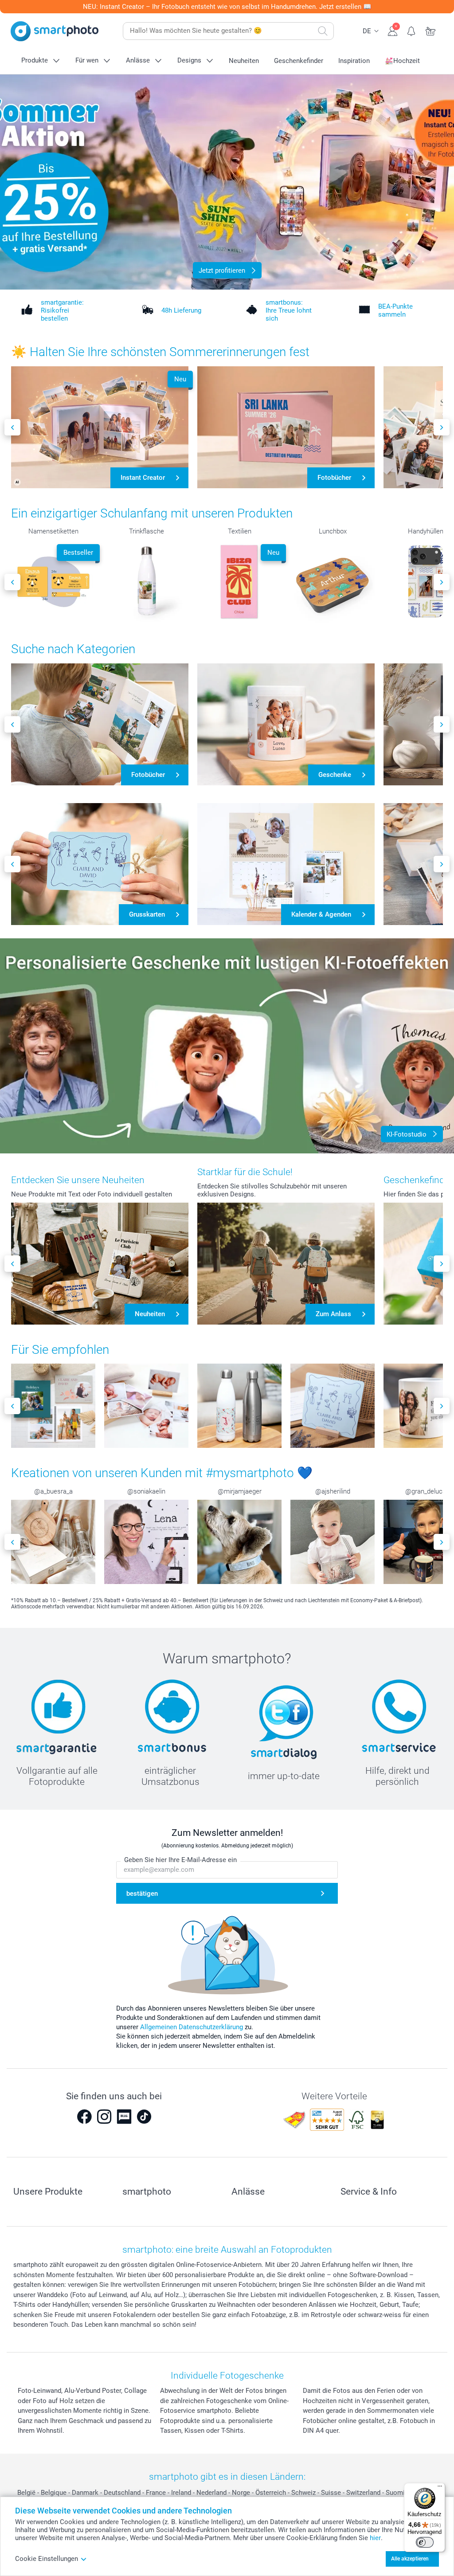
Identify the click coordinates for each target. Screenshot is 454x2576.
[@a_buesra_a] (53, 1542)
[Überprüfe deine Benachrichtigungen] (412, 30)
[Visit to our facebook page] (84, 2117)
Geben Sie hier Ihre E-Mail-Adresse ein (180, 1860)
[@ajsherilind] (333, 1542)
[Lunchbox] (333, 582)
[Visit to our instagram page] (104, 2117)
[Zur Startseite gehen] (55, 31)
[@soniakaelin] (146, 1542)
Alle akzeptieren (410, 2559)
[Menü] (440, 2488)
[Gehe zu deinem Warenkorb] (431, 30)
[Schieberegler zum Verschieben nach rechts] (442, 427)
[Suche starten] (323, 31)
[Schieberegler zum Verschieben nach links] (12, 427)
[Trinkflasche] (146, 582)
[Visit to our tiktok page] (144, 2117)
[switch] (425, 2542)
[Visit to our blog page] (124, 2117)
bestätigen (142, 1894)
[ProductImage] (53, 1406)
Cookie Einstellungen (47, 2559)
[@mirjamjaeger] (239, 1542)
